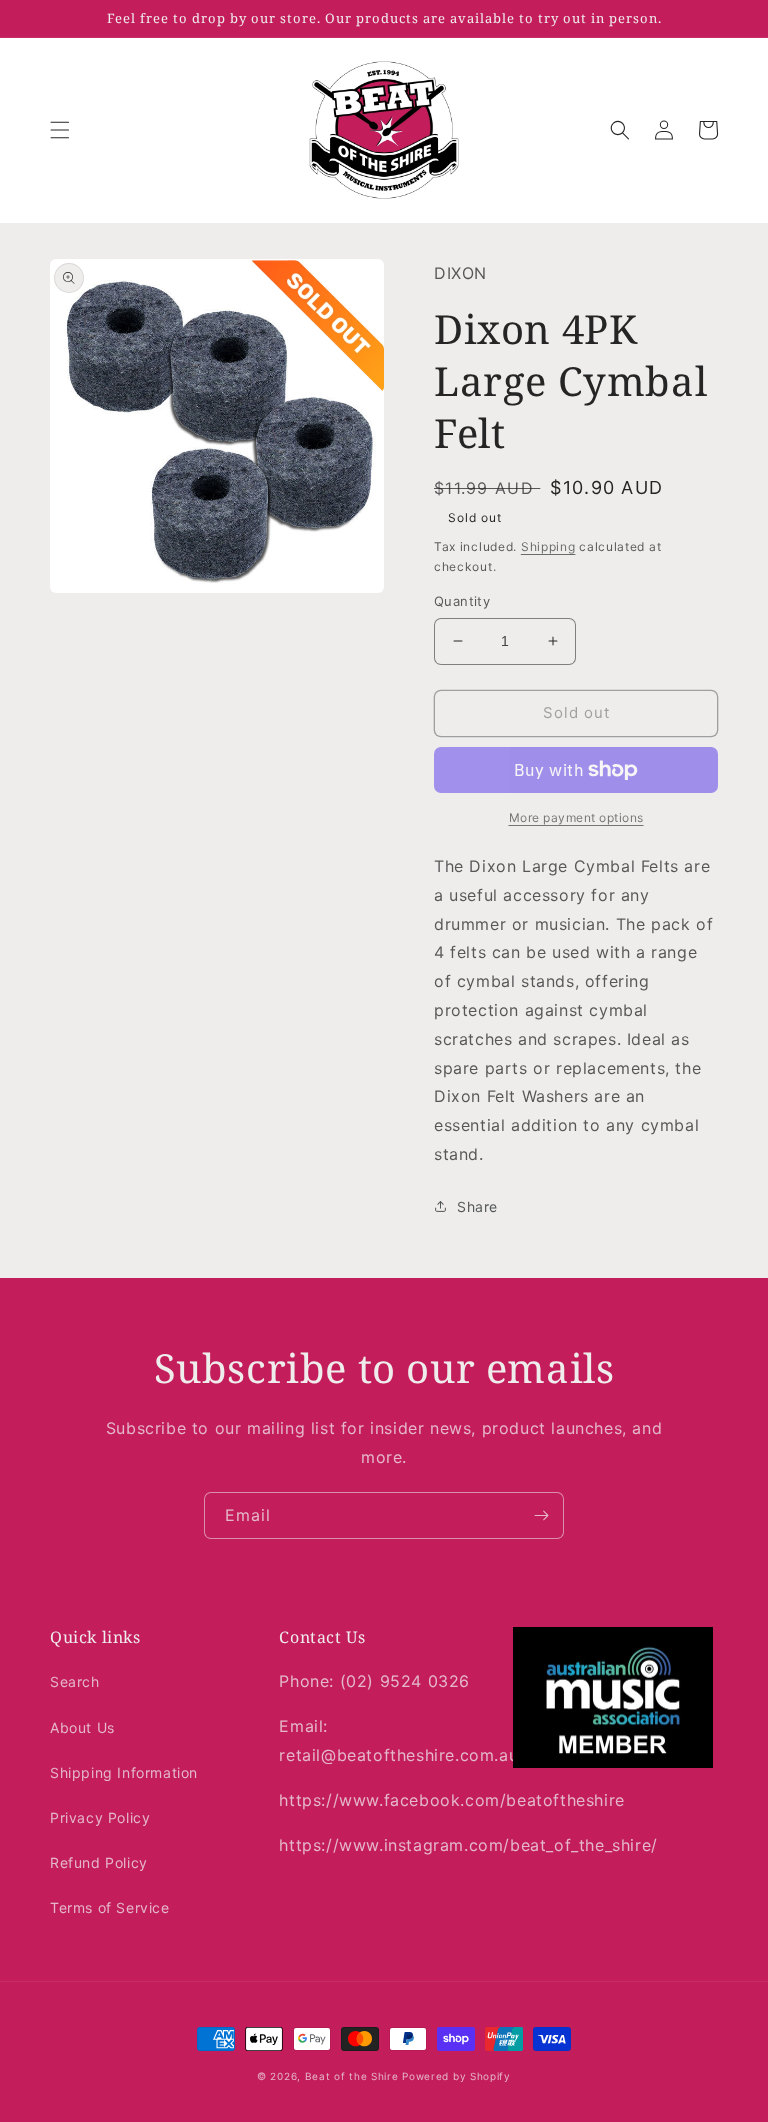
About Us (82, 1727)
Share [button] (477, 1206)
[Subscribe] (541, 1515)
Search (75, 1681)
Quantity (462, 601)
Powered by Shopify (456, 2076)
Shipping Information (124, 1772)
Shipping (548, 546)
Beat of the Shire (352, 2076)
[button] (60, 130)
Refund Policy (99, 1862)
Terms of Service (110, 1907)
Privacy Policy (100, 1817)
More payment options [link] (576, 817)
